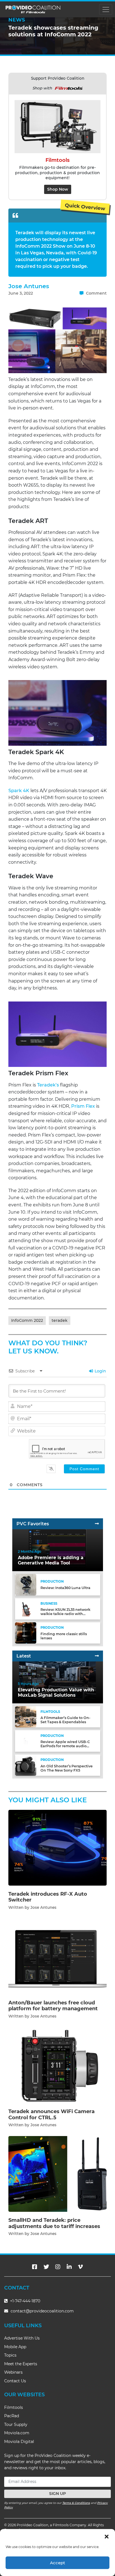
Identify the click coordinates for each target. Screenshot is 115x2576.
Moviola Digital (19, 2442)
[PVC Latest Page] (97, 1656)
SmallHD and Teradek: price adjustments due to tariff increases (54, 2223)
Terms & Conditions (76, 2503)
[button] (107, 2536)
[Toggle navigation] (106, 9)
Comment (96, 293)
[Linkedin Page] (69, 2267)
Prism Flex (83, 1106)
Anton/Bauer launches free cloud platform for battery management (53, 2006)
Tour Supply (16, 2425)
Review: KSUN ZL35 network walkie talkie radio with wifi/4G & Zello (65, 1614)
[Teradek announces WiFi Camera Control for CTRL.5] (57, 2065)
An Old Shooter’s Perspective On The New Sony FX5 (67, 1768)
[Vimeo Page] (80, 2267)
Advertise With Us (22, 2338)
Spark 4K (19, 791)
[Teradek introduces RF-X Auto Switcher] (57, 1847)
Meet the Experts (21, 2364)
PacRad (12, 2416)
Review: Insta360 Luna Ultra (65, 1588)
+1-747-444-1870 (25, 2301)
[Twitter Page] (46, 2267)
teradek (60, 1320)
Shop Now (58, 189)
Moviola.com (17, 2433)
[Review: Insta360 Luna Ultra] (26, 1584)
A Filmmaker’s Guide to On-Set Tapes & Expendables (65, 1720)
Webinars (13, 2372)
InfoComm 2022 (27, 1320)
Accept (57, 2563)
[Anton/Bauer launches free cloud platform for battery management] (57, 1956)
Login (100, 1371)
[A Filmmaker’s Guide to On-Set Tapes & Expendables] (26, 1717)
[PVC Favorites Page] (97, 1524)
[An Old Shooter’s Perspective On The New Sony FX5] (26, 1765)
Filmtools (14, 2407)
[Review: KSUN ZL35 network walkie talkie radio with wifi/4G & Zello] (26, 1608)
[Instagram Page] (58, 2267)
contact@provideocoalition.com (42, 2311)
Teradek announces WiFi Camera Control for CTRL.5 (51, 2115)
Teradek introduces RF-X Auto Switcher (48, 1897)
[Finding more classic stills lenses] (26, 1633)
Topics (10, 2355)
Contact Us (15, 2381)
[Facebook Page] (35, 2267)
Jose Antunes (29, 286)
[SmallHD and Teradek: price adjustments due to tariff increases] (57, 2174)
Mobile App (15, 2347)
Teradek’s (48, 1085)
